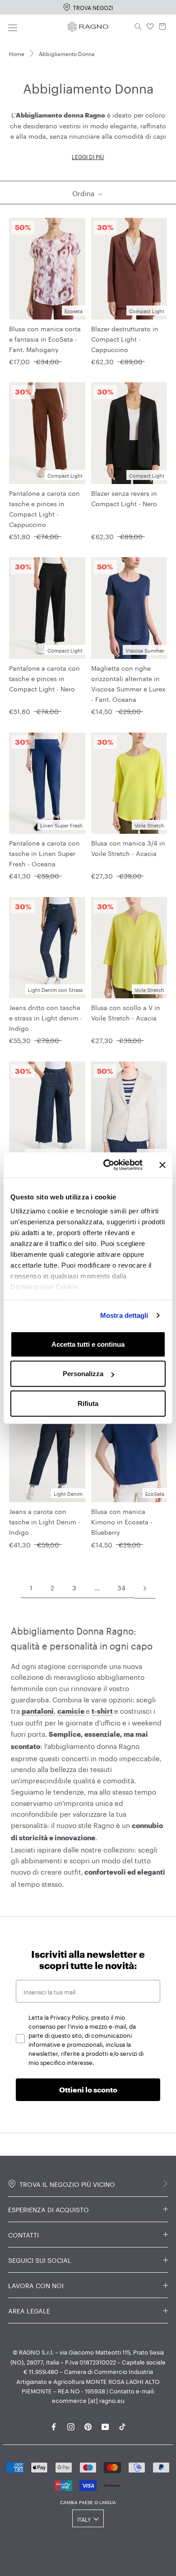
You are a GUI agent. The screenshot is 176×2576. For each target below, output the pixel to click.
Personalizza (83, 1374)
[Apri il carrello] (162, 27)
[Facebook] (54, 2425)
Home (17, 53)
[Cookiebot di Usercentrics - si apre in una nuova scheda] (107, 1165)
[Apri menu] (13, 26)
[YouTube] (105, 2425)
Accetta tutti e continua (88, 1344)
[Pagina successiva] (145, 1588)
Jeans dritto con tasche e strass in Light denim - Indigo (46, 1017)
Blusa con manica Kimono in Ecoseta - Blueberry (122, 1521)
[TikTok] (122, 2425)
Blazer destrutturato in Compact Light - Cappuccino (125, 338)
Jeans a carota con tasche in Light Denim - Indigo (45, 1521)
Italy (84, 2519)
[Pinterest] (88, 2425)
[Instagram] (71, 2425)
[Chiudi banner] (162, 1165)
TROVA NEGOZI (93, 7)
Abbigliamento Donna (67, 53)
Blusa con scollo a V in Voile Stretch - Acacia (126, 1012)
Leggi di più (88, 156)
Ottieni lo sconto (88, 2089)
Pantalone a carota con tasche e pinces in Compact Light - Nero (44, 678)
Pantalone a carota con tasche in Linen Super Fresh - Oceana (44, 853)
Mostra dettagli (124, 1315)
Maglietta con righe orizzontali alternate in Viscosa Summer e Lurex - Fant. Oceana (128, 683)
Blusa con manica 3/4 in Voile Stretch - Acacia (128, 848)
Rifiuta (88, 1403)
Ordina (84, 193)
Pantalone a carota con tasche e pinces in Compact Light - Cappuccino (44, 508)
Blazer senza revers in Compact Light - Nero (124, 498)
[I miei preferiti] (150, 27)
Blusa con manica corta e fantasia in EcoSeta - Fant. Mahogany (45, 338)
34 (121, 1587)
